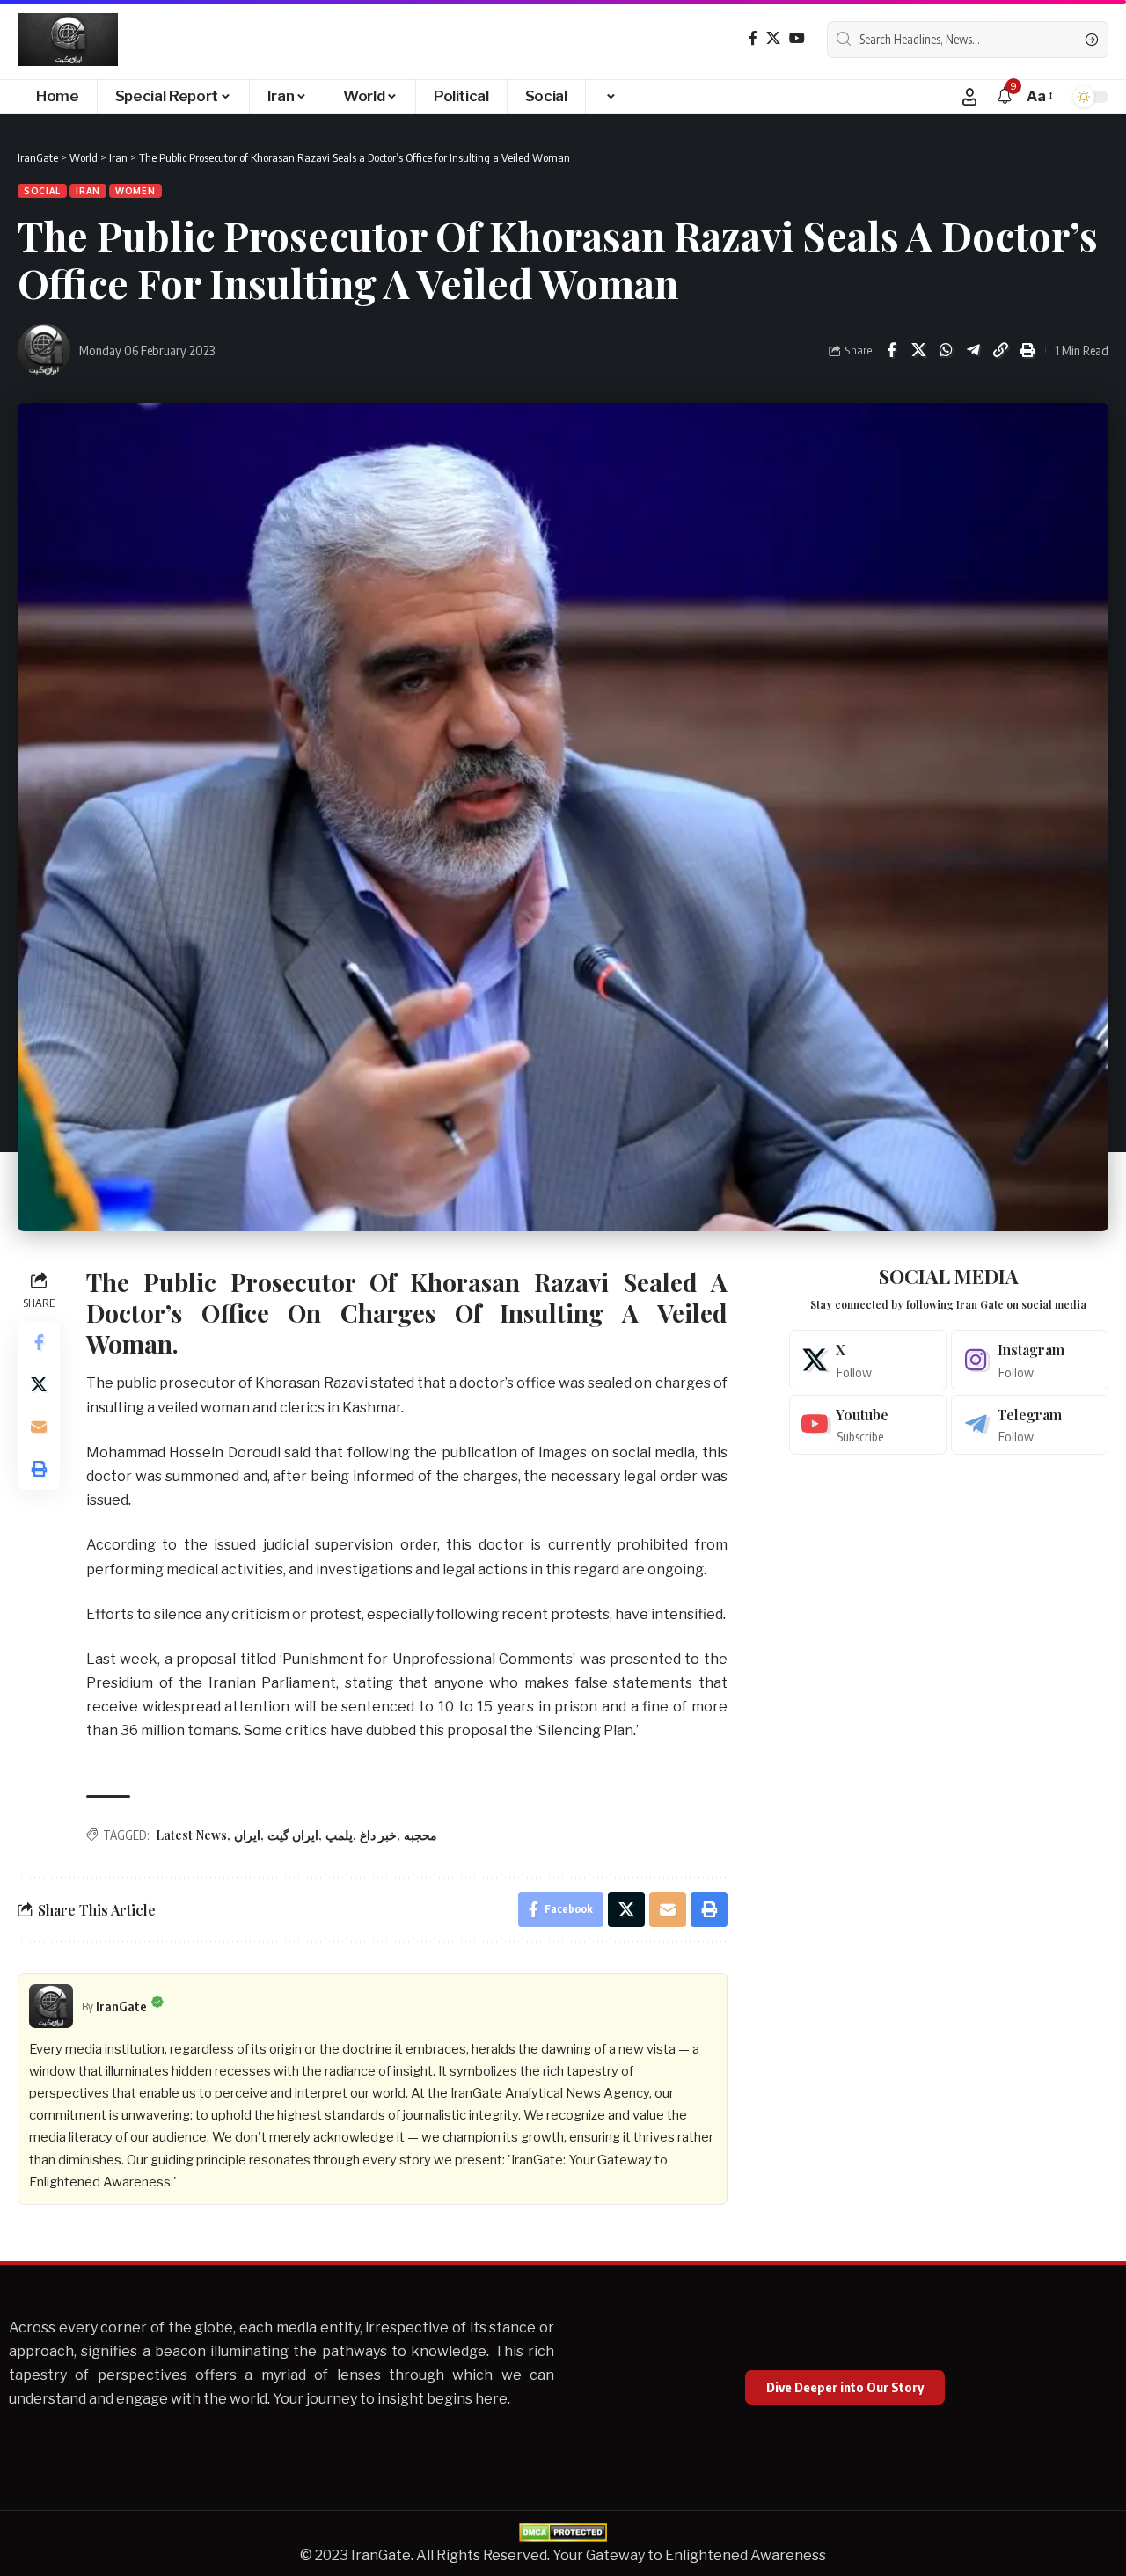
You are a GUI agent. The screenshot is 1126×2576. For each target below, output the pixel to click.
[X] (773, 38)
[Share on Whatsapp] (946, 350)
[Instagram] (1030, 1360)
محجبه (420, 1835)
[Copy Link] (1000, 350)
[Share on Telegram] (973, 350)
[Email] (39, 1427)
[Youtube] (868, 1425)
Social (42, 191)
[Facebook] (753, 38)
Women (135, 191)
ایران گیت (293, 1835)
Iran (88, 191)
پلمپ (339, 1835)
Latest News (191, 1835)
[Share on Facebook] (891, 350)
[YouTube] (797, 38)
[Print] (1027, 350)
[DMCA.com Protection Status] (563, 2532)
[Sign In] (969, 97)
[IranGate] (68, 40)
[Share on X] (918, 350)
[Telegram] (1030, 1425)
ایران (247, 1835)
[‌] (610, 97)
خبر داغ (378, 1835)
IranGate (121, 2006)
